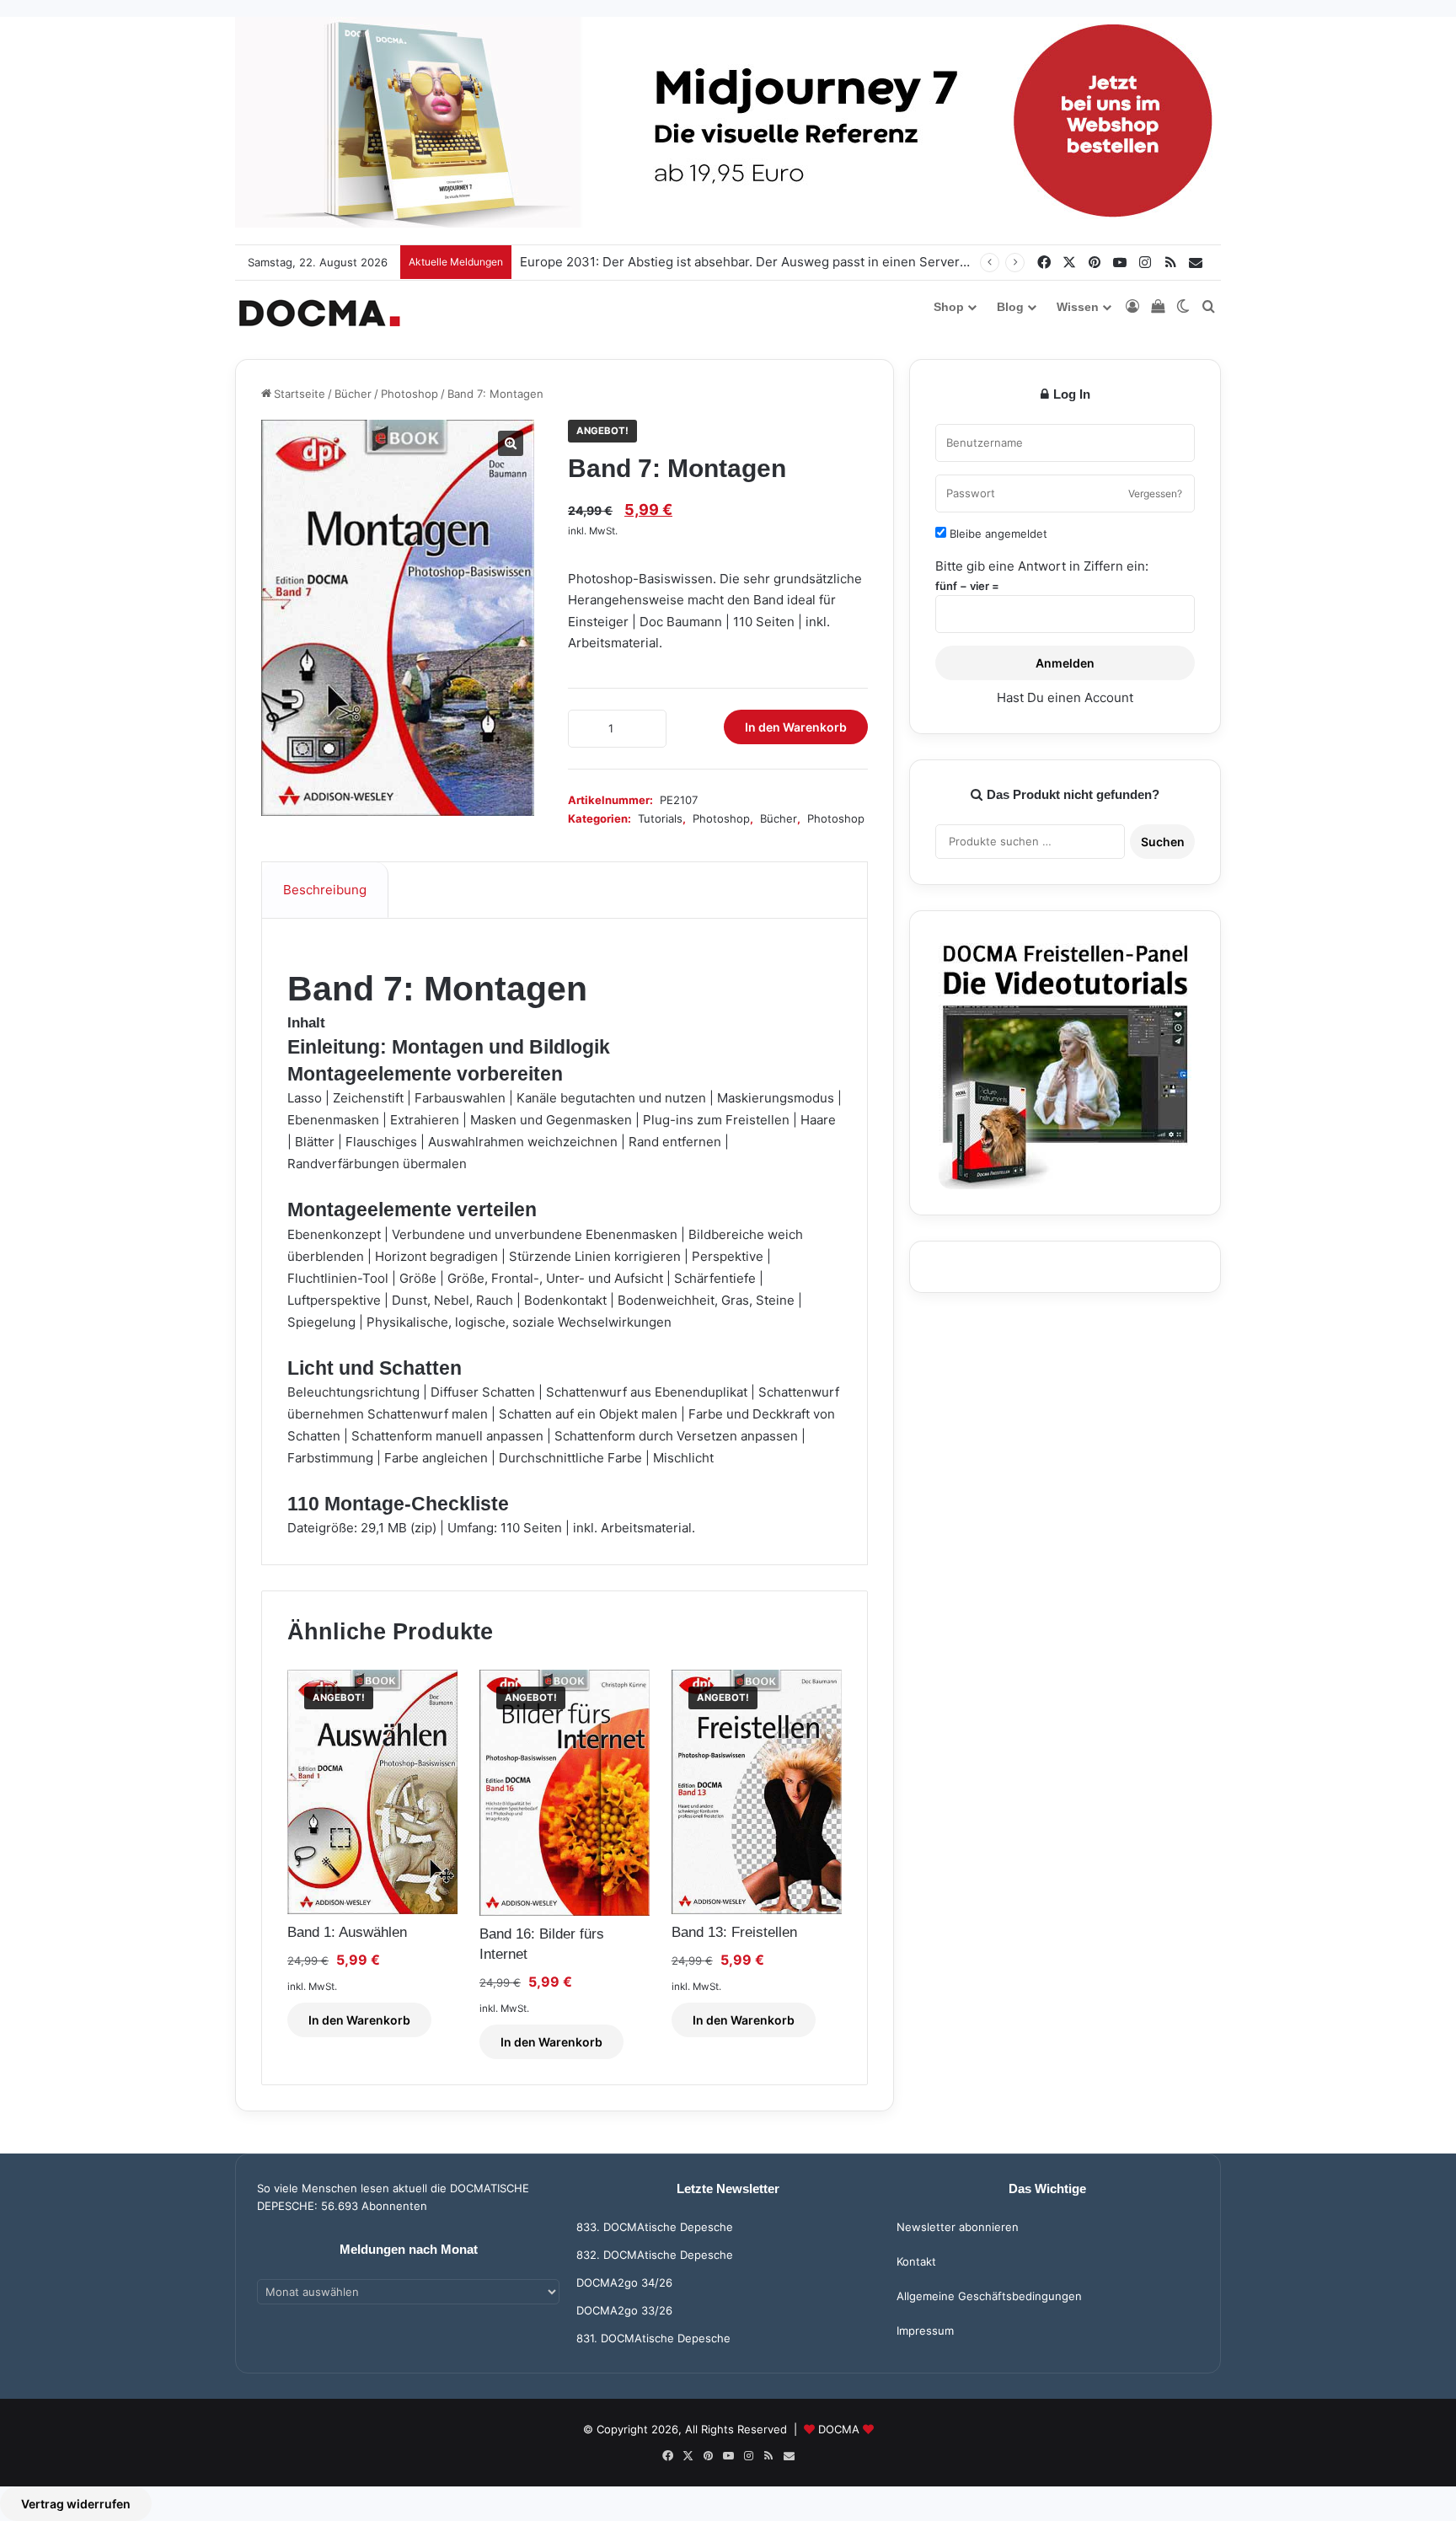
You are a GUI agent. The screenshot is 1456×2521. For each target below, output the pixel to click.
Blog (1010, 307)
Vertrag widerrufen (76, 2504)
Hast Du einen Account (1065, 697)
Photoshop (409, 394)
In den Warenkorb (796, 727)
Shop (949, 307)
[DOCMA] (319, 313)
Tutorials (660, 818)
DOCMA (839, 2429)
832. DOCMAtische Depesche (655, 2255)
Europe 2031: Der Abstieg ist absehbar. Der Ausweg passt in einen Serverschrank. (765, 262)
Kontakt (916, 2261)
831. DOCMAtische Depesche (653, 2338)
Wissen (1078, 307)
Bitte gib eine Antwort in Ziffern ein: (1042, 566)
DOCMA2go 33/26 (624, 2310)
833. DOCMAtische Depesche (655, 2227)
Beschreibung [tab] (325, 890)
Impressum (925, 2331)
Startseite (300, 394)
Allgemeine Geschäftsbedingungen (989, 2296)
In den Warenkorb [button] (359, 2020)
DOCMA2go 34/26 (624, 2282)
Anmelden (1065, 663)
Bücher (353, 394)
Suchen (1163, 842)
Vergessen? (1155, 493)
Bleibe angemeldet (997, 534)
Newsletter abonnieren (958, 2227)
